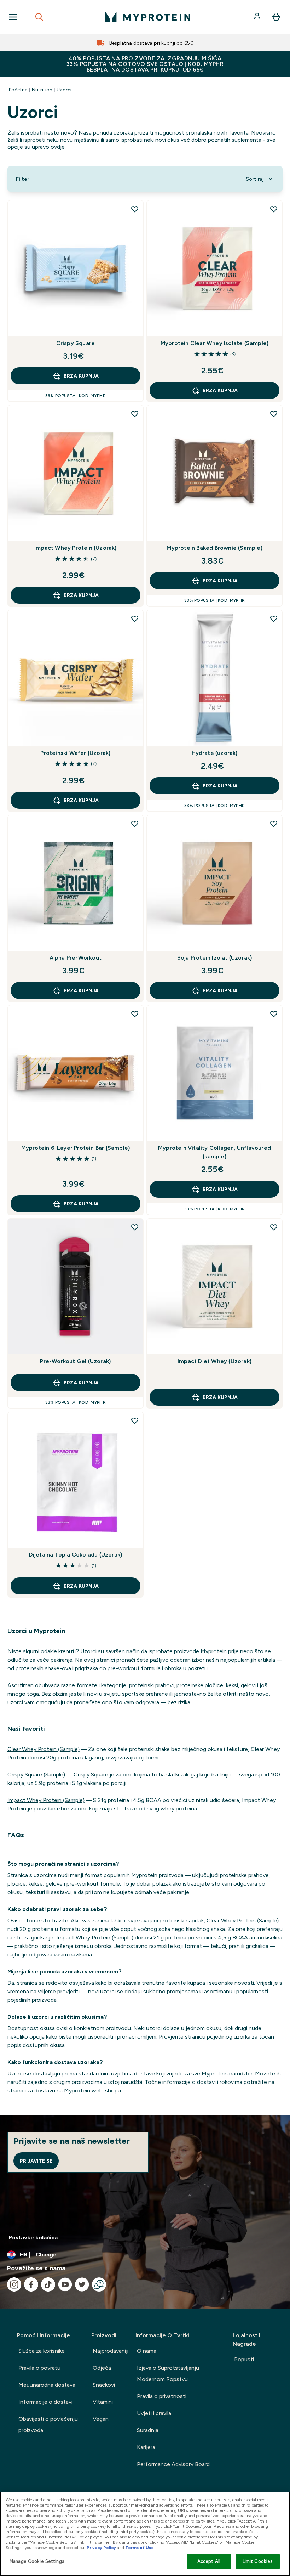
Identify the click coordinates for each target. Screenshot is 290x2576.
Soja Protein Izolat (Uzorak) (215, 958)
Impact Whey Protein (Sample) (46, 1800)
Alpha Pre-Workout (76, 958)
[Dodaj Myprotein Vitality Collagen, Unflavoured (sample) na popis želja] (274, 1014)
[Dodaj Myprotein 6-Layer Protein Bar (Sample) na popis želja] (135, 1014)
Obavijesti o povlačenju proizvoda (48, 2425)
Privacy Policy (101, 2548)
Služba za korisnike (42, 2351)
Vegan (101, 2419)
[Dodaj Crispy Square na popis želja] (135, 209)
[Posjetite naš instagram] (14, 2284)
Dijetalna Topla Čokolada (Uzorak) (76, 1555)
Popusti (244, 2359)
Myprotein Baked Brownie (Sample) (214, 548)
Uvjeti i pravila (154, 2413)
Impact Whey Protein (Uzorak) (76, 548)
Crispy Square (76, 343)
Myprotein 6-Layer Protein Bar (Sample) (76, 1148)
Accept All (209, 2561)
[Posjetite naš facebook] (31, 2284)
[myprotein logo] (148, 17)
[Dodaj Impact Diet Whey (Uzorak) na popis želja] (274, 1227)
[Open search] (39, 17)
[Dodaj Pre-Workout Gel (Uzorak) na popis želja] (135, 1227)
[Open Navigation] (13, 17)
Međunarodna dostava (47, 2385)
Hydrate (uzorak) (215, 753)
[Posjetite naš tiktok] (48, 2284)
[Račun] (258, 17)
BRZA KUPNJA (81, 376)
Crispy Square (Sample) (36, 1775)
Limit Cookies (258, 2561)
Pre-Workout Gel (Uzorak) (75, 1361)
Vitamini (103, 2402)
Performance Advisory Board (173, 2464)
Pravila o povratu (39, 2368)
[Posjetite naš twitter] (82, 2284)
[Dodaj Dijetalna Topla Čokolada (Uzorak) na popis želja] (135, 1420)
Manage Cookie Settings (37, 2561)
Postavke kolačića (33, 2238)
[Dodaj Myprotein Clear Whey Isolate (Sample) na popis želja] (274, 209)
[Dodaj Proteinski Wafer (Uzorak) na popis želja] (135, 618)
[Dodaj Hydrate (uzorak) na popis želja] (274, 618)
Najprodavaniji (111, 2351)
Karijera (146, 2447)
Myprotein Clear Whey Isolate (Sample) (214, 343)
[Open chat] (99, 2284)
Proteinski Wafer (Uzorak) (75, 753)
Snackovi (104, 2385)
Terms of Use (140, 2548)
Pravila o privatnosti (162, 2396)
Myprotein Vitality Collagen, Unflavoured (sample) (214, 1152)
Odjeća (102, 2368)
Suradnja (148, 2430)
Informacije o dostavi (45, 2402)
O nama (147, 2351)
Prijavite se (36, 2161)
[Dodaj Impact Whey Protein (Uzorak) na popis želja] (135, 414)
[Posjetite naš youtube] (65, 2284)
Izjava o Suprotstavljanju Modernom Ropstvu (168, 2374)
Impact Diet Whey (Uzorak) (214, 1361)
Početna (18, 90)
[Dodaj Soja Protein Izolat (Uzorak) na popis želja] (274, 824)
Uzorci (64, 90)
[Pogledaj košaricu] (276, 17)
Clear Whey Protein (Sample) (43, 1749)
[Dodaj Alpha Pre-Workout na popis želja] (135, 824)
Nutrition (42, 90)
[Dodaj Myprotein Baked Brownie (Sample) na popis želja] (274, 414)
